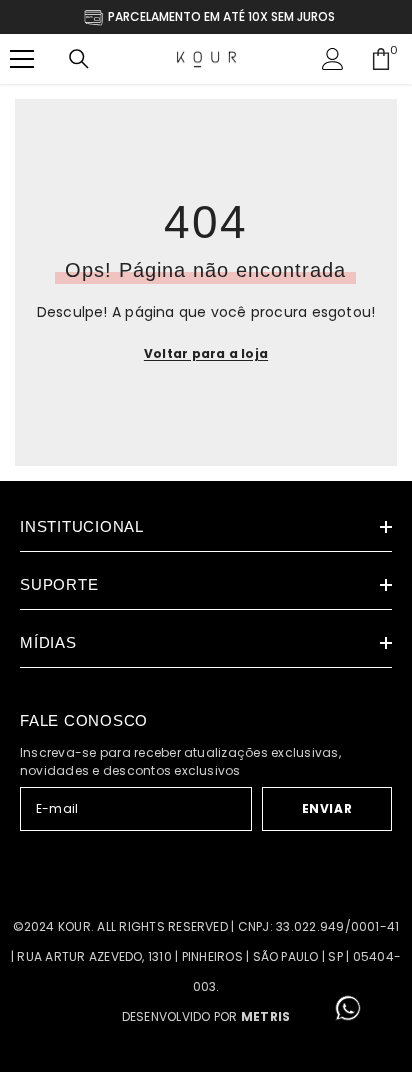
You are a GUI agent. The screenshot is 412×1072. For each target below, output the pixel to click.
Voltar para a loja (206, 353)
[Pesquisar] (79, 59)
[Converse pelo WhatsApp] (348, 1008)
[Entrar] (333, 59)
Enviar (327, 808)
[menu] (22, 59)
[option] (207, 17)
